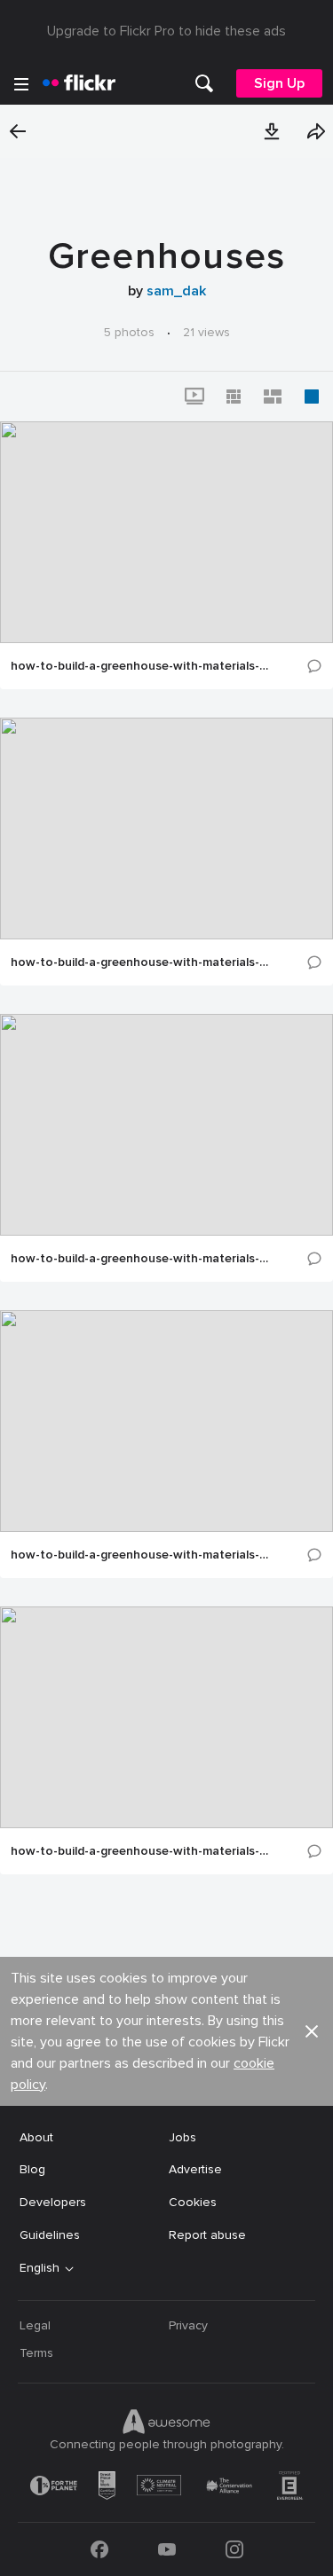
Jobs (182, 2137)
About (36, 2137)
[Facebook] (99, 2549)
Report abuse (207, 2235)
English (40, 2268)
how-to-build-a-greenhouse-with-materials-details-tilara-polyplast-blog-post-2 (140, 1851)
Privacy (188, 2325)
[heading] (79, 83)
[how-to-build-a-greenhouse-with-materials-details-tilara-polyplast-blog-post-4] (166, 1125)
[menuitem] (204, 83)
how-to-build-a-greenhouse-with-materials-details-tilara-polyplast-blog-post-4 (140, 1259)
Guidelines (50, 2235)
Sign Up (279, 83)
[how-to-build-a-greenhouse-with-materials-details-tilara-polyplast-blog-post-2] (166, 1717)
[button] (272, 131)
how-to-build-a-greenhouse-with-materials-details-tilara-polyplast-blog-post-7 (140, 666)
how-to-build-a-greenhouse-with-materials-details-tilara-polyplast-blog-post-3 (140, 1555)
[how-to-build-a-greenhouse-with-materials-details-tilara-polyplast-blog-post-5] (166, 829)
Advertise (195, 2169)
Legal (35, 2325)
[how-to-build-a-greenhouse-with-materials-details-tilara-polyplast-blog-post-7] (166, 532)
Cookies (193, 2202)
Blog (32, 2169)
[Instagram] (234, 2549)
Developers (53, 2202)
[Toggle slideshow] (194, 397)
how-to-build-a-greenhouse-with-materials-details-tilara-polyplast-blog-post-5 (140, 962)
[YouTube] (167, 2549)
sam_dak (176, 291)
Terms (36, 2353)
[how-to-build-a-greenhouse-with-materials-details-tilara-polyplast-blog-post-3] (166, 1421)
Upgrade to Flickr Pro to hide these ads (166, 31)
